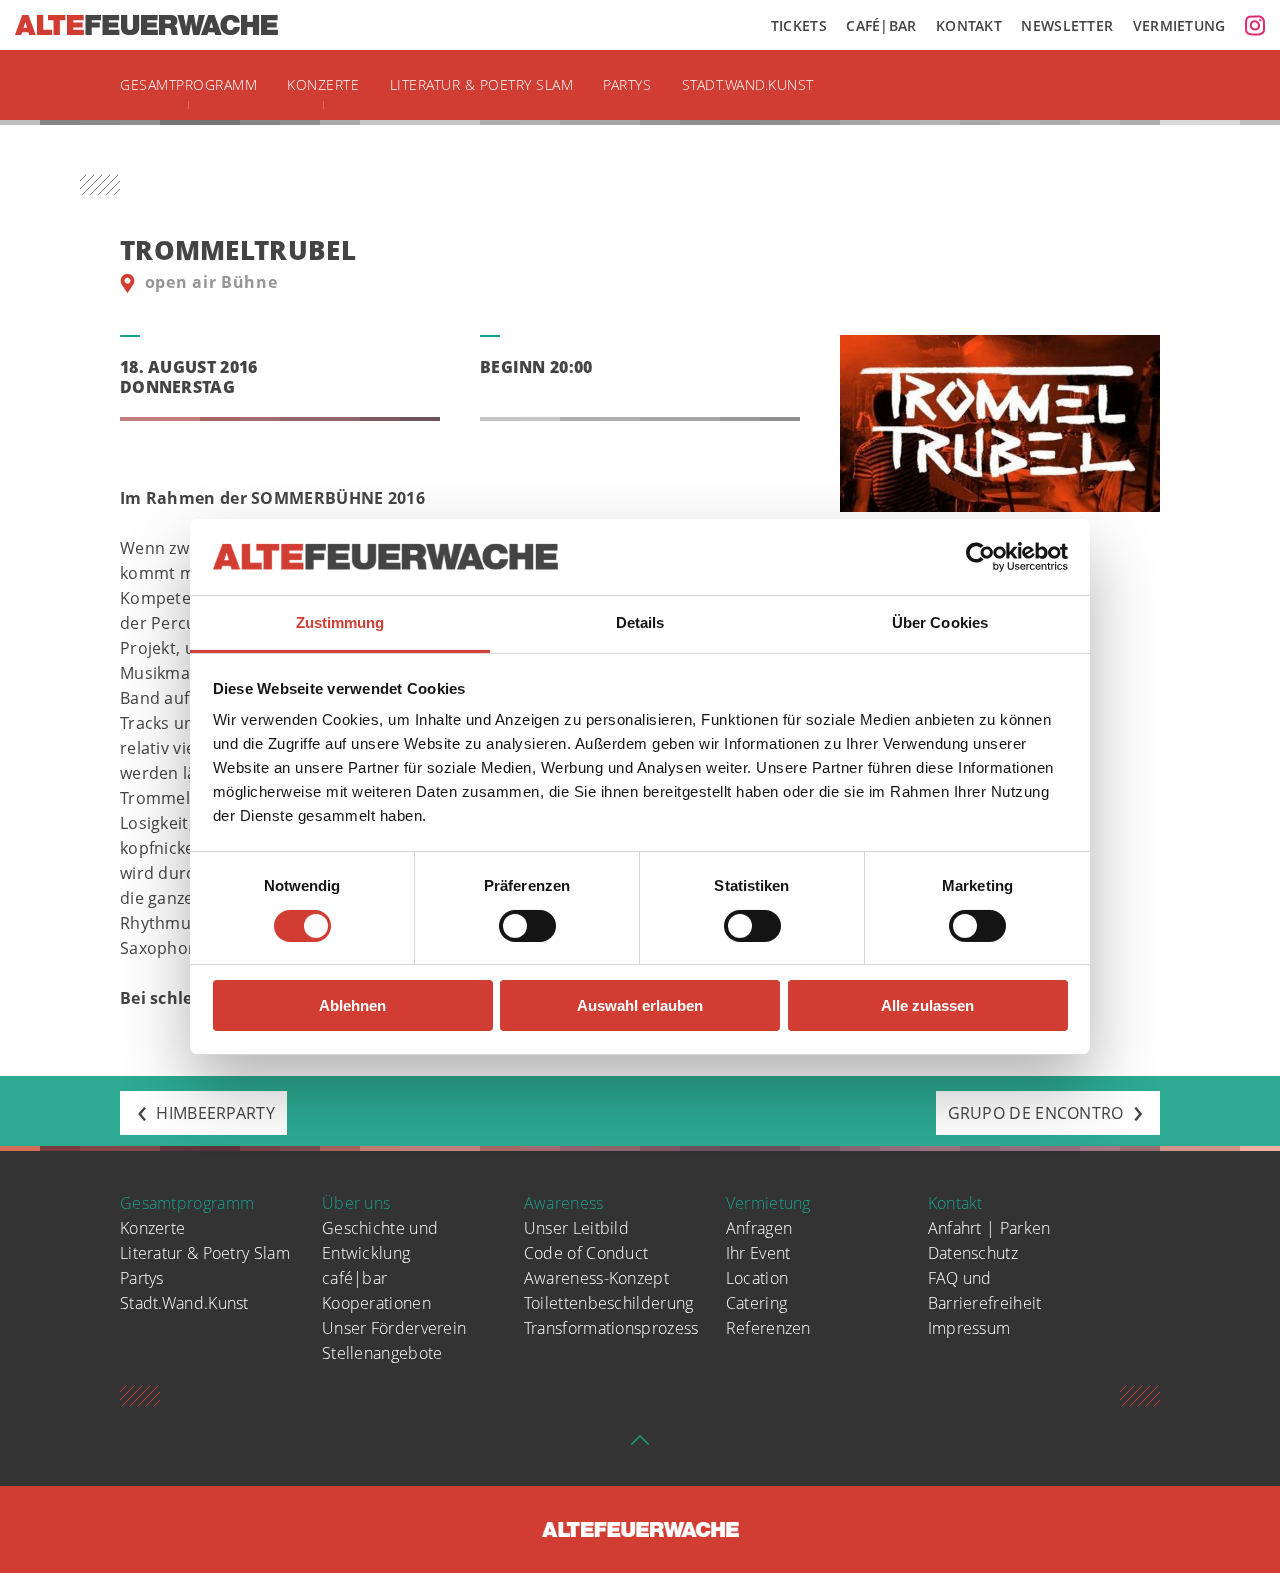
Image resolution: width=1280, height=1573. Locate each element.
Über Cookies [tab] (940, 622)
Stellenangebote (382, 1353)
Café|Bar (881, 25)
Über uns (356, 1203)
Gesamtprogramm (188, 84)
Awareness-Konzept (596, 1278)
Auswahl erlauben (640, 1005)
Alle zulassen (927, 1005)
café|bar (354, 1278)
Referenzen (768, 1328)
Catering (756, 1303)
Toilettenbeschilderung (609, 1303)
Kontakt (969, 25)
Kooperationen (376, 1303)
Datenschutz (973, 1253)
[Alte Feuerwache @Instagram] (1255, 25)
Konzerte (323, 84)
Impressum (969, 1328)
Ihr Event (758, 1253)
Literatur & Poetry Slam (482, 84)
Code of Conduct (586, 1253)
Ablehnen (352, 1005)
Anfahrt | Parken (989, 1228)
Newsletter (1067, 25)
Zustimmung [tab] (340, 622)
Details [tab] (640, 622)
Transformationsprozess (611, 1328)
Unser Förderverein (394, 1328)
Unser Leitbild (576, 1228)
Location (757, 1278)
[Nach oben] (640, 1446)
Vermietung (1179, 25)
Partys (627, 84)
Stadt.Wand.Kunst (748, 84)
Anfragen (759, 1228)
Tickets (799, 25)
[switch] (527, 926)
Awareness (564, 1203)
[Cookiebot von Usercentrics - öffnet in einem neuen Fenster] (980, 557)
